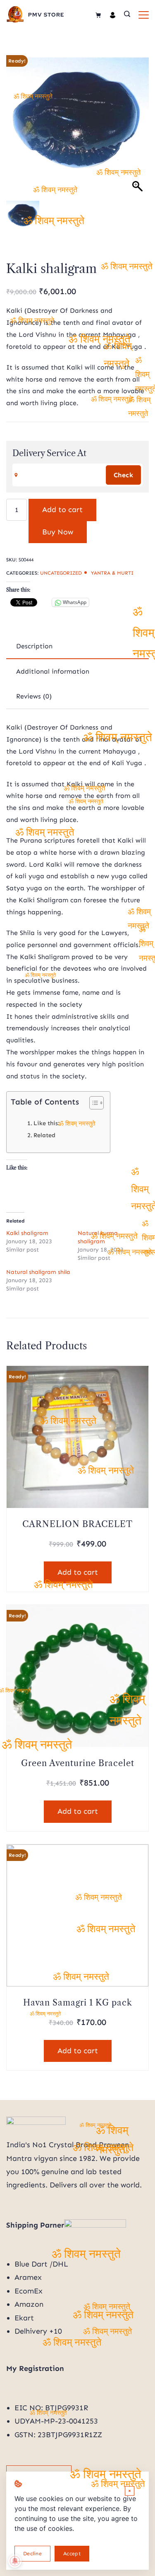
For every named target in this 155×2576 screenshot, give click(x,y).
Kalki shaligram (27, 1233)
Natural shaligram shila (38, 1272)
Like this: (46, 1123)
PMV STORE (46, 15)
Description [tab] (34, 646)
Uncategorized (61, 573)
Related (44, 1135)
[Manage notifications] (15, 2561)
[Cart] (98, 15)
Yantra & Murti (112, 573)
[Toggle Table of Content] (92, 1103)
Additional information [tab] (53, 671)
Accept (72, 2553)
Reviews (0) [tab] (34, 696)
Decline (32, 2553)
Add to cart (62, 510)
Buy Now (58, 532)
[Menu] (144, 15)
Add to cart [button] (78, 1572)
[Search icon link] (127, 15)
